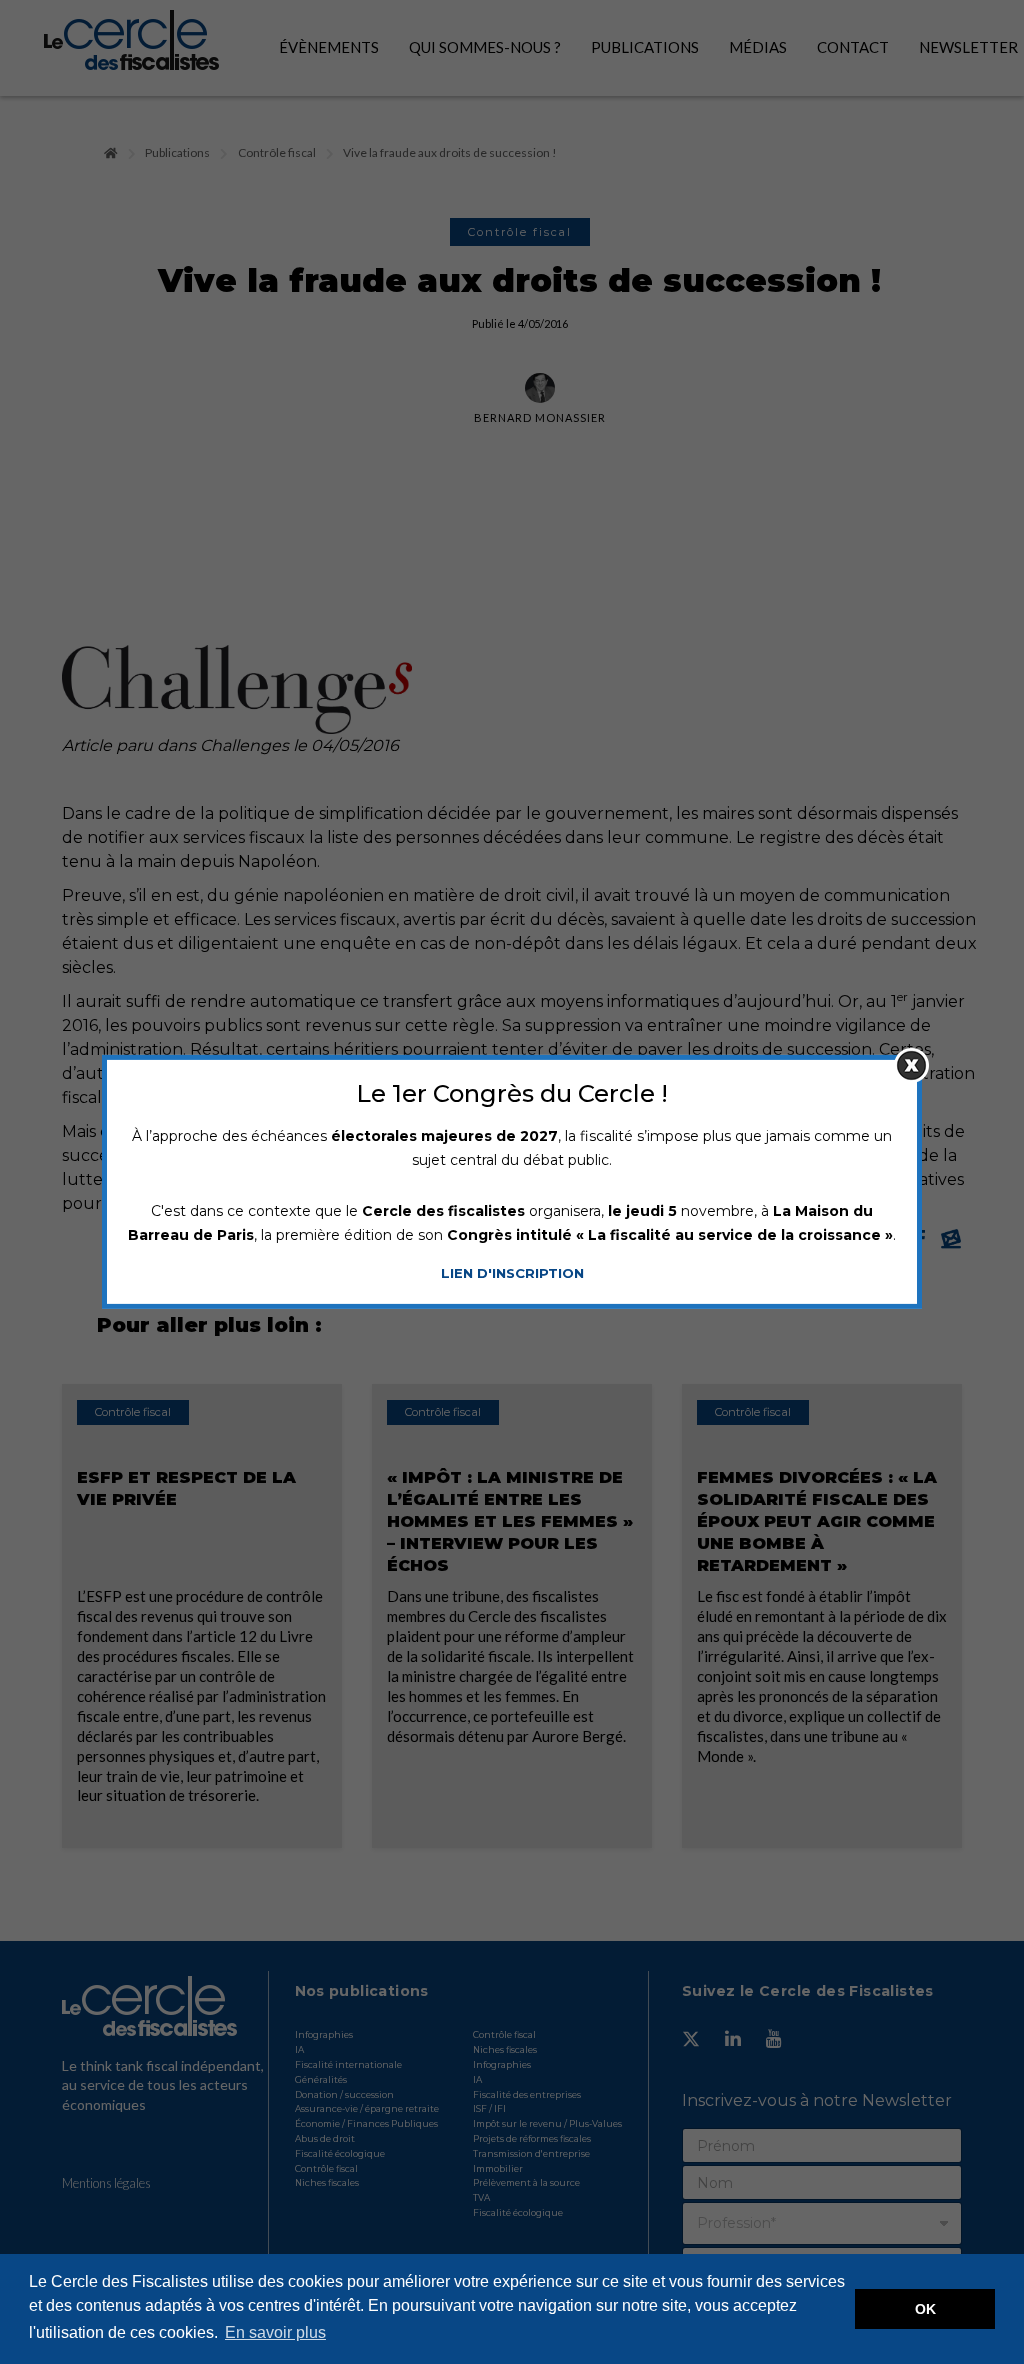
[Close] (911, 1065)
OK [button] (925, 2309)
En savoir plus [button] (275, 2332)
